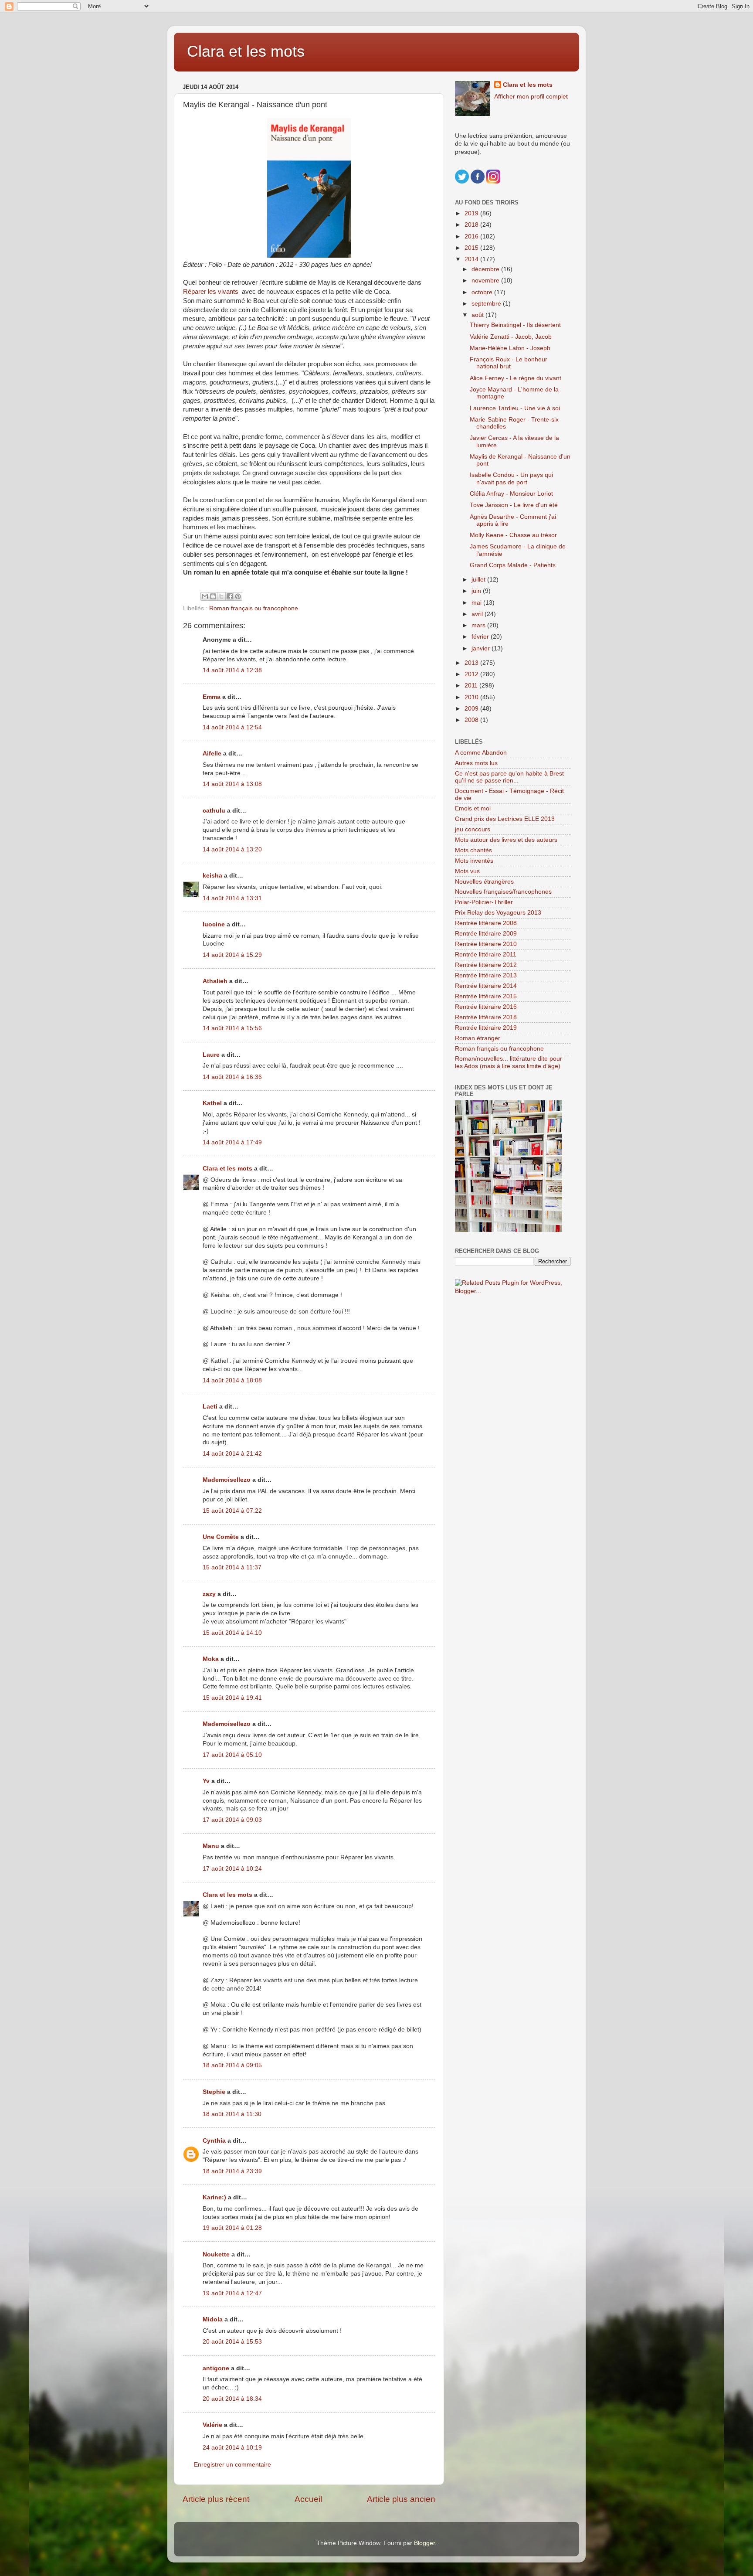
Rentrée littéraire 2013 (486, 975)
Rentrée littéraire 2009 (486, 934)
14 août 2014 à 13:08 (232, 784)
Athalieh (215, 981)
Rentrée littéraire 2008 (486, 923)
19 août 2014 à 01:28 (232, 2228)
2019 (472, 213)
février (481, 637)
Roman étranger (478, 1038)
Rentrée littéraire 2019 (486, 1028)
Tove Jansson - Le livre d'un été (514, 505)
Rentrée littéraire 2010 (486, 944)
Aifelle (212, 754)
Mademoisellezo (227, 1480)
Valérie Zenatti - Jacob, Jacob (511, 337)
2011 (472, 686)
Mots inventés (474, 861)
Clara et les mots (246, 51)
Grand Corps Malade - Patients (513, 565)
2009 (472, 709)
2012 (472, 674)
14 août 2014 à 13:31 (232, 898)
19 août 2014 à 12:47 (232, 2293)
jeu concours (473, 829)
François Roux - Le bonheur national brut (509, 363)
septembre (487, 304)
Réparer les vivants (211, 292)
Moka (211, 1659)
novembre (486, 281)
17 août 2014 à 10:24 (232, 1869)
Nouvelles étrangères (484, 882)
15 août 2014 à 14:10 (232, 1633)
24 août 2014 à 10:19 (232, 2448)
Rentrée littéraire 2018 (486, 1017)
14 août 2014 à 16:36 (232, 1077)
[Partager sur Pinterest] (238, 596)
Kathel (212, 1103)
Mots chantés (473, 850)
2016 (472, 237)
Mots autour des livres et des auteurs (506, 840)
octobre (483, 292)
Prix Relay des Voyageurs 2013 (498, 913)
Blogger (424, 2543)
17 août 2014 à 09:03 (232, 1820)
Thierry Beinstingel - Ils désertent (515, 325)
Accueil (308, 2499)
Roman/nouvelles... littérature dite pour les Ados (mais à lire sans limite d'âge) (509, 1062)
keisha (212, 876)
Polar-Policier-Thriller (484, 902)
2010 (472, 697)
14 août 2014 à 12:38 (232, 670)
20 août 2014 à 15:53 (232, 2342)
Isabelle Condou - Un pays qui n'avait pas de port (511, 478)
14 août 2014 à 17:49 (232, 1142)
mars (479, 625)
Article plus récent (216, 2499)
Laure (211, 1055)
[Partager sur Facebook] (230, 596)
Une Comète (221, 1537)
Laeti (210, 1407)
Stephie (214, 2092)
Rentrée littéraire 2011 (486, 955)
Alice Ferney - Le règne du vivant (516, 378)
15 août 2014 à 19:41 (232, 1698)
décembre (486, 269)
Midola (213, 2319)
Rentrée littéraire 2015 (486, 996)
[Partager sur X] (221, 596)
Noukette (216, 2254)
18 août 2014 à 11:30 (232, 2114)
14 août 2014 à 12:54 (232, 727)
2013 (472, 663)
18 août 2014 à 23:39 (232, 2171)
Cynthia (214, 2141)
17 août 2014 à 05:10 (232, 1755)
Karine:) (214, 2197)
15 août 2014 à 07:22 (232, 1511)
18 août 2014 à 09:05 (232, 2065)
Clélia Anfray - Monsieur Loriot (511, 494)
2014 (472, 259)
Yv (206, 1781)
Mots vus (467, 871)
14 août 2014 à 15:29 (232, 955)
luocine (214, 924)
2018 (472, 225)
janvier (482, 648)
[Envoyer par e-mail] (205, 596)
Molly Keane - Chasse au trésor (513, 535)
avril (478, 614)
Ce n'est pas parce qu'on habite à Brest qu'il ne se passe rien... (509, 777)
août (478, 315)
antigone (216, 2368)
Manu (211, 1846)
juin (477, 591)
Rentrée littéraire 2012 (486, 965)
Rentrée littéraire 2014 (486, 986)
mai (477, 603)
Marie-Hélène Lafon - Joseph (510, 348)
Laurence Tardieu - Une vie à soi (515, 408)
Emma (212, 697)
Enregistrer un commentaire (232, 2465)
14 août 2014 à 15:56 (232, 1028)
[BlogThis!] (213, 596)
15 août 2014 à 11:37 (232, 1567)
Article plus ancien (401, 2499)
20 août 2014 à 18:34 (232, 2399)
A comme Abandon (481, 753)
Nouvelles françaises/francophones (503, 892)
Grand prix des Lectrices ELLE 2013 (505, 819)
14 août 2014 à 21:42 (232, 1454)
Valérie (212, 2425)
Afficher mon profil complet (531, 97)
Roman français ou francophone (254, 608)
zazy (209, 1594)
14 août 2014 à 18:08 (232, 1380)
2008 (472, 720)
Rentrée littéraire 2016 (486, 1007)
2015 (472, 248)
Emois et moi (473, 808)
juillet (479, 580)
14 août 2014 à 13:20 (232, 849)
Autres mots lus (476, 763)
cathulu (214, 811)
